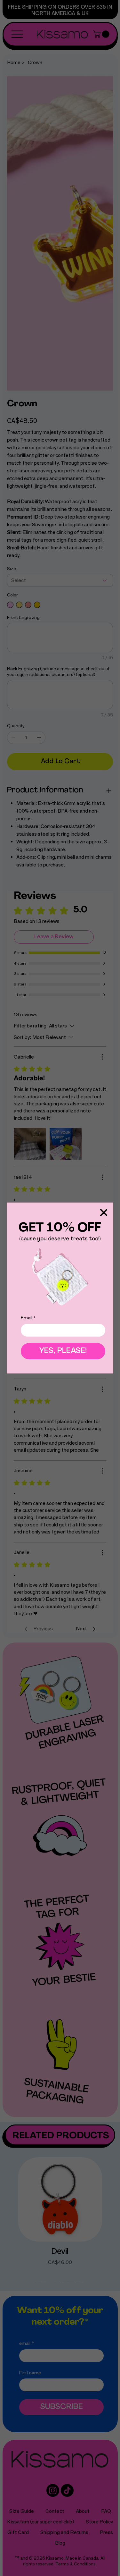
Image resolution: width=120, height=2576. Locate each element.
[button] (104, 1213)
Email (28, 1318)
